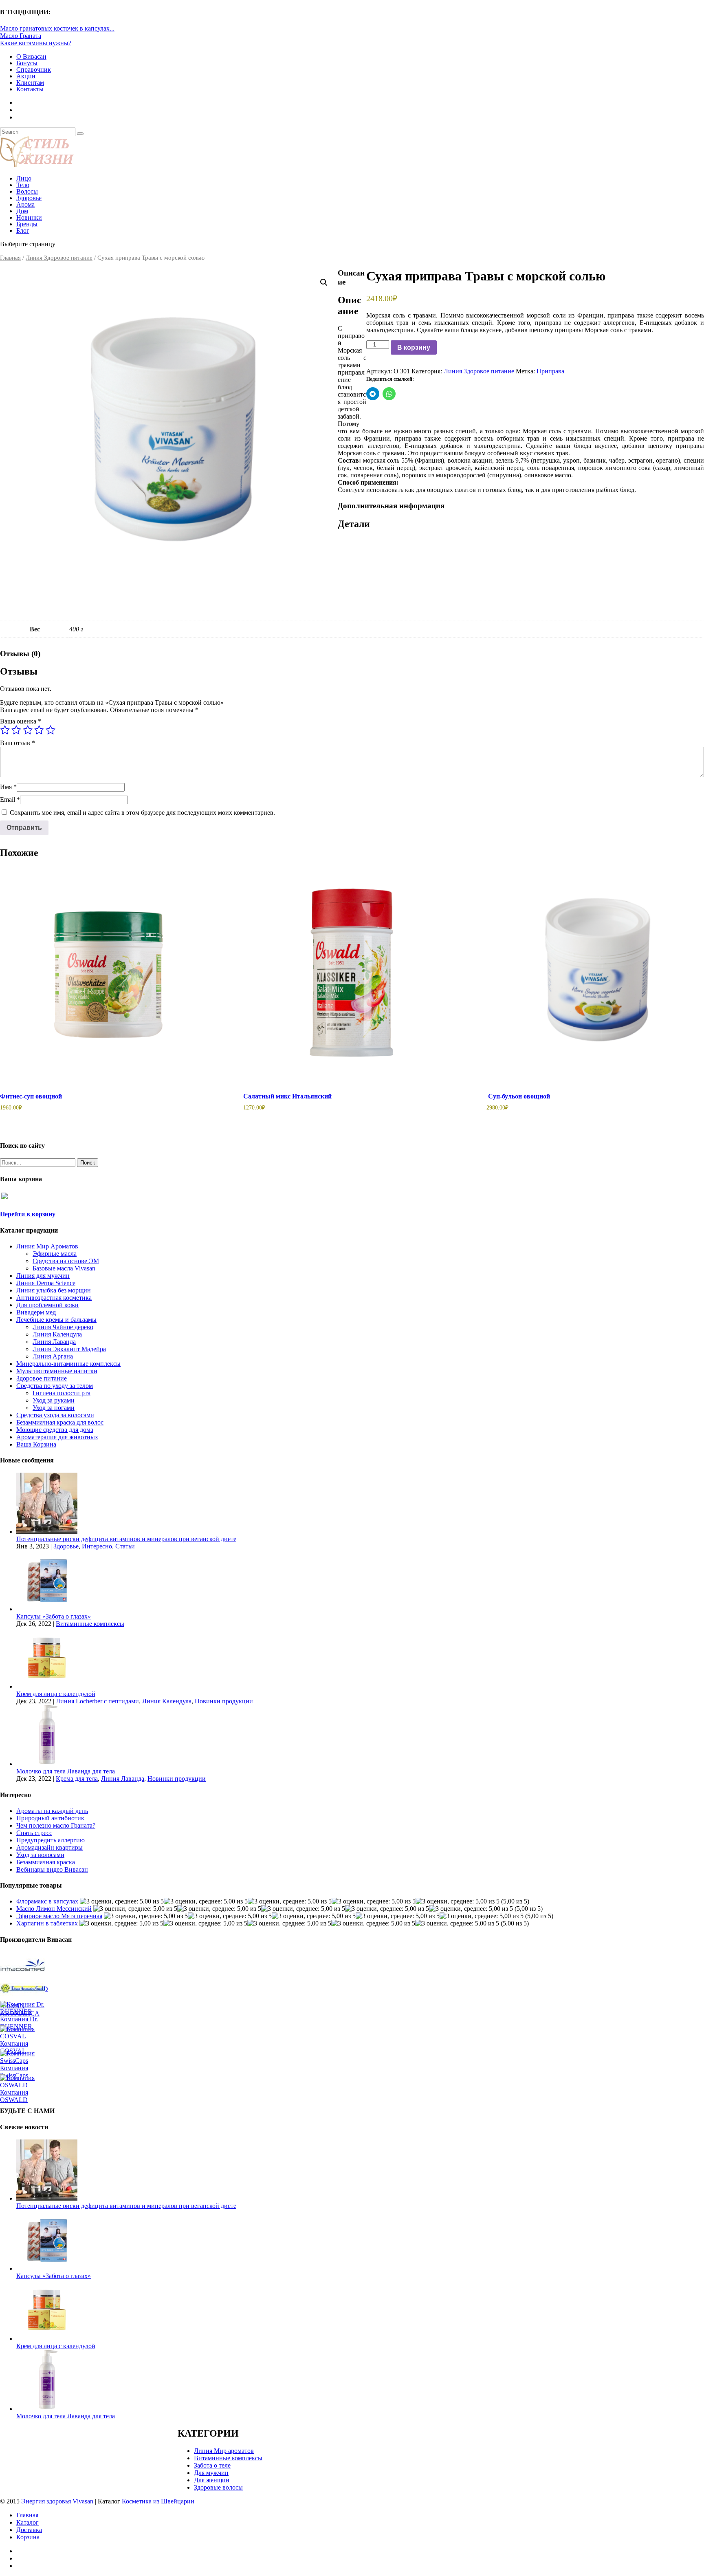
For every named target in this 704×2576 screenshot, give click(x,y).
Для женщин (212, 2480)
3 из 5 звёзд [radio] (28, 730)
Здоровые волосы (218, 2487)
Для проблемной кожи (47, 1305)
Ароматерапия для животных (57, 1437)
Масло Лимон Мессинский (54, 1909)
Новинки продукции (224, 1701)
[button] (324, 282)
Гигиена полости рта (62, 1393)
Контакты (30, 89)
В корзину (414, 347)
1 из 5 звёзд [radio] (5, 730)
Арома (25, 204)
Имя (8, 787)
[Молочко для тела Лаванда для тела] (47, 1764)
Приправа (550, 371)
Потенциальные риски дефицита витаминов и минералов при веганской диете (126, 1539)
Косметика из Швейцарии (158, 2501)
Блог (23, 230)
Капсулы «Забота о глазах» (54, 1616)
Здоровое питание (42, 1378)
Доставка (29, 2530)
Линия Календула (57, 1334)
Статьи (125, 1546)
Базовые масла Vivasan (64, 1268)
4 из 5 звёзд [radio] (39, 730)
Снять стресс (34, 1833)
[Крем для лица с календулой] (47, 1686)
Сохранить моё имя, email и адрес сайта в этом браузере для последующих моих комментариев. (142, 813)
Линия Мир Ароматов (47, 1246)
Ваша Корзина (36, 1444)
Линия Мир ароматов (224, 2451)
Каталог (27, 2522)
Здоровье (29, 198)
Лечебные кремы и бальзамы (56, 1320)
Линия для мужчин (43, 1276)
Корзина (28, 2537)
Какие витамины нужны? (36, 43)
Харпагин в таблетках (47, 1923)
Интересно (97, 1546)
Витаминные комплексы (90, 1624)
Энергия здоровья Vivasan (57, 2501)
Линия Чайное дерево (63, 1327)
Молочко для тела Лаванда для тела (66, 1771)
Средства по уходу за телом (55, 1386)
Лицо (24, 178)
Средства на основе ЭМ (66, 1261)
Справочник (34, 69)
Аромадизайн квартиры (49, 1847)
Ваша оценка (21, 721)
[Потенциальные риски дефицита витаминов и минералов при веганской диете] (47, 1532)
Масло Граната (21, 36)
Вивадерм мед (36, 1312)
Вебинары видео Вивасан (52, 1869)
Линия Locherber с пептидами (97, 1701)
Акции (26, 76)
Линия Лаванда (54, 1342)
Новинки (29, 217)
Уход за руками (54, 1400)
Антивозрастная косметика (54, 1298)
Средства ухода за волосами (55, 1415)
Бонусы (27, 63)
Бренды (27, 224)
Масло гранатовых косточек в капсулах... (57, 28)
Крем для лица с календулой (56, 1694)
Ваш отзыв (18, 743)
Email (10, 799)
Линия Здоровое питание (59, 258)
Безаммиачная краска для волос (60, 1422)
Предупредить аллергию (51, 1840)
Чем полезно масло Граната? (56, 1825)
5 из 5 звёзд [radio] (51, 730)
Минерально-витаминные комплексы (68, 1364)
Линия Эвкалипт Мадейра (69, 1349)
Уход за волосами (40, 1855)
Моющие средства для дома (55, 1430)
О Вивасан (31, 56)
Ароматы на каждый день (52, 1811)
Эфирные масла (55, 1254)
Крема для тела (77, 1779)
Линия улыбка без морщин (54, 1290)
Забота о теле (212, 2465)
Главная (10, 258)
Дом (22, 211)
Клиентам (30, 83)
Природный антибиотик (50, 1818)
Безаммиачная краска (46, 1862)
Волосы (27, 191)
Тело (23, 185)
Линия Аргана (53, 1356)
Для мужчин (211, 2473)
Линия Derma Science (46, 1283)
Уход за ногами (54, 1408)
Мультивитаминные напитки (57, 1371)
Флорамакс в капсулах (47, 1901)
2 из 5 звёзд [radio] (16, 730)
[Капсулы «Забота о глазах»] (47, 1609)
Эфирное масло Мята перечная (59, 1916)
